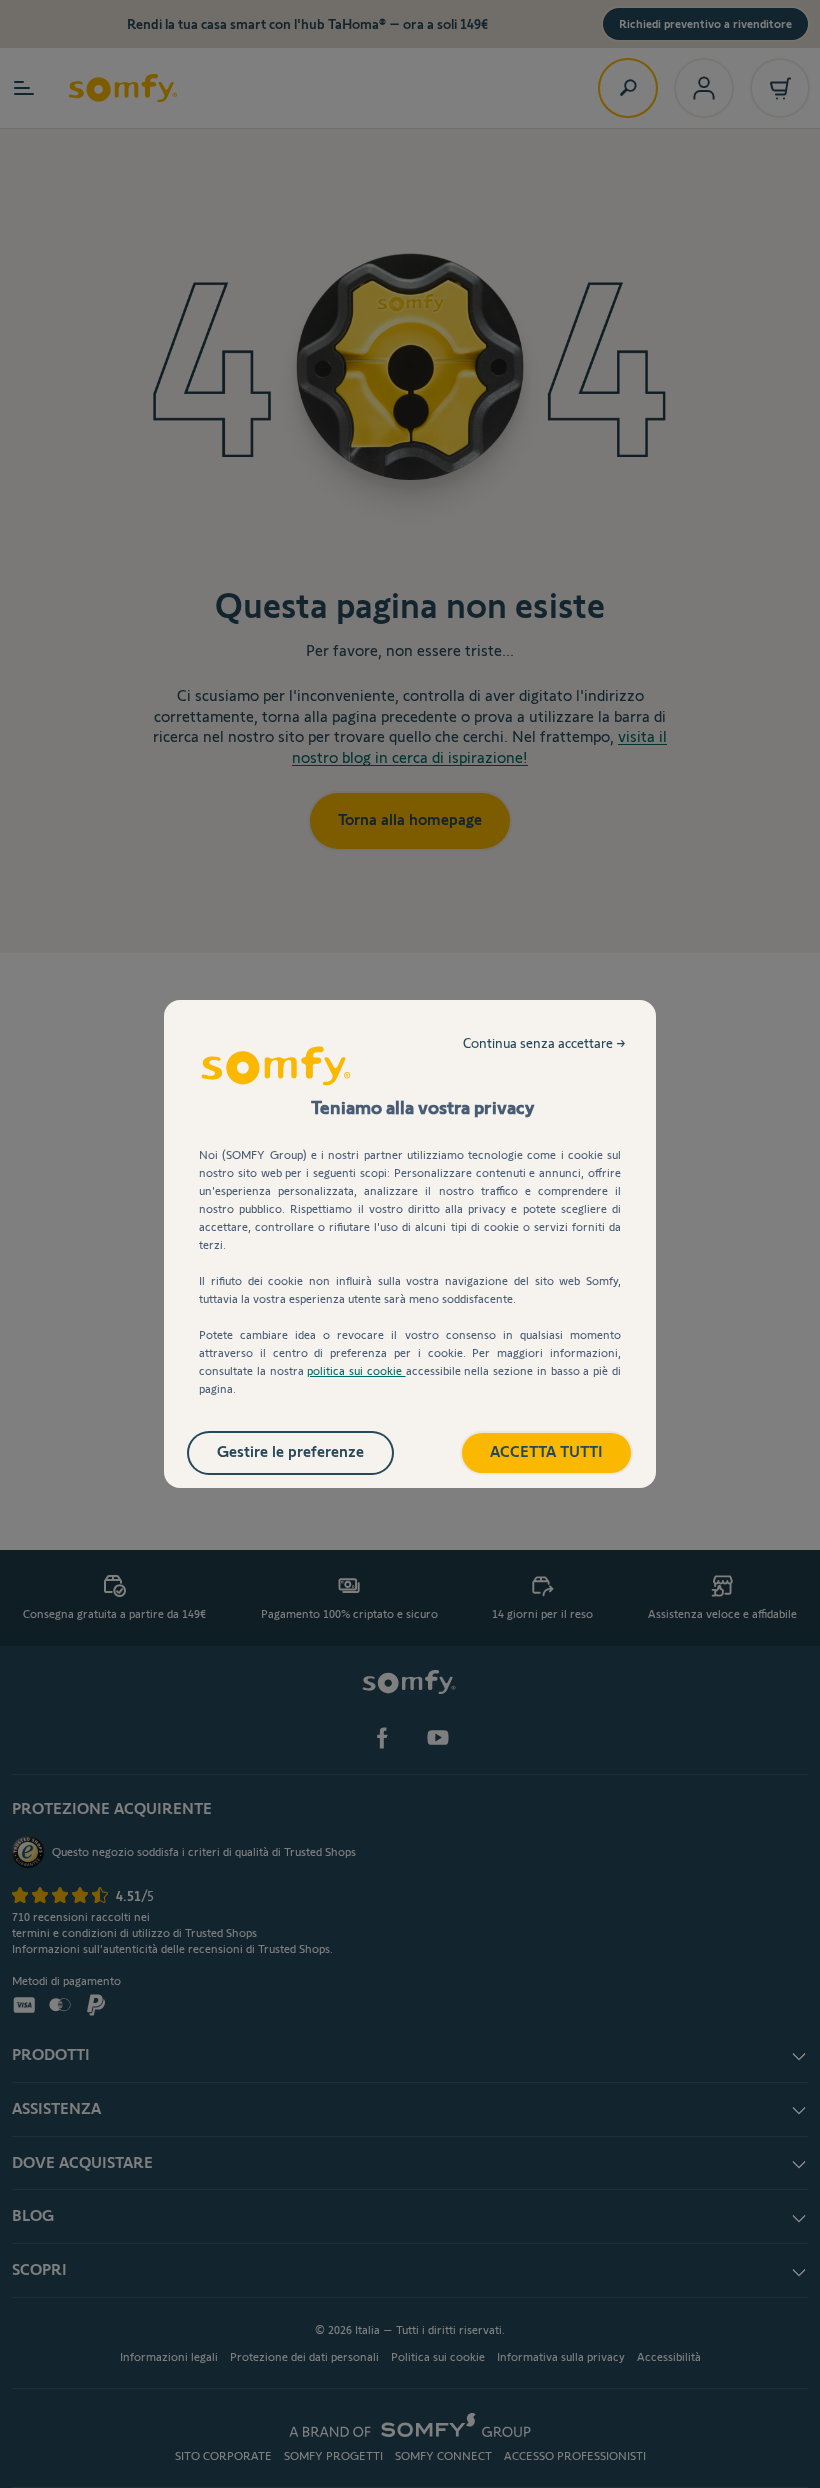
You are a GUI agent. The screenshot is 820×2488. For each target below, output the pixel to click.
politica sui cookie (356, 1370)
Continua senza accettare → (544, 1043)
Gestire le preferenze (290, 1451)
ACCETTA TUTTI (546, 1451)
